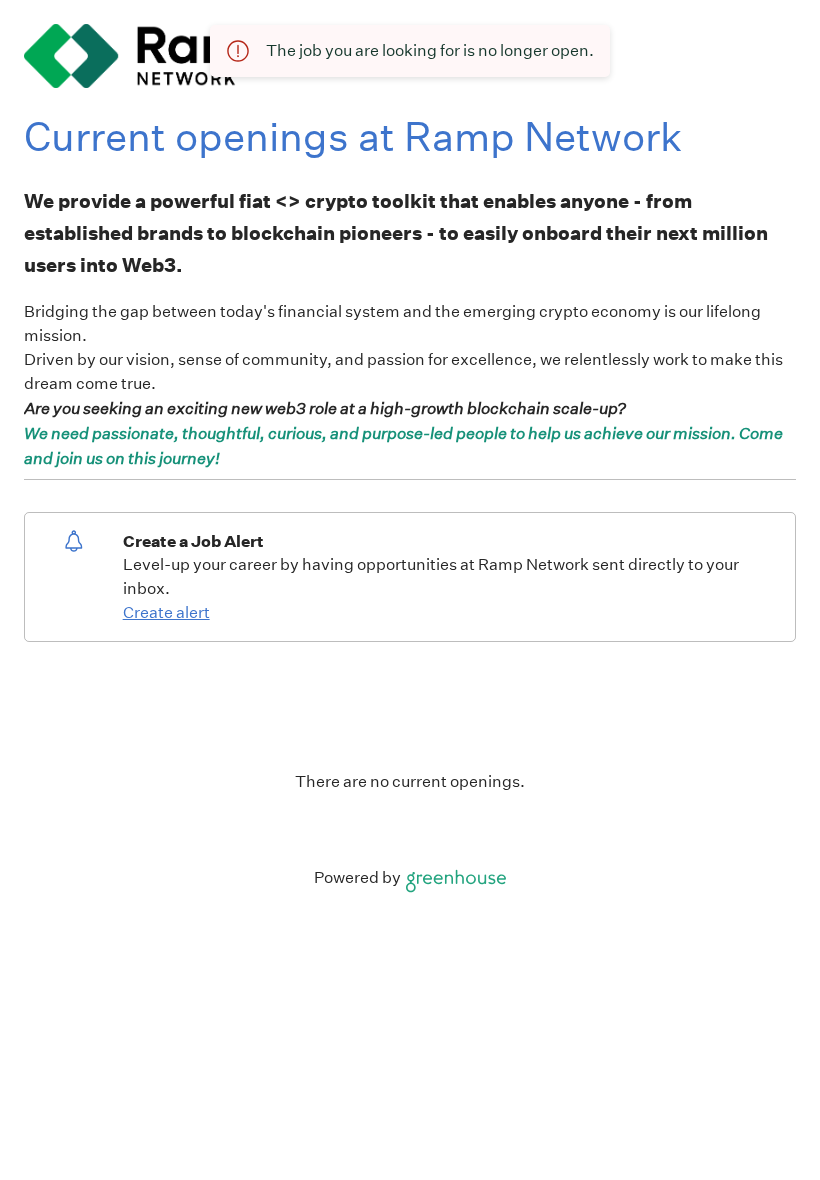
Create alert (166, 612)
